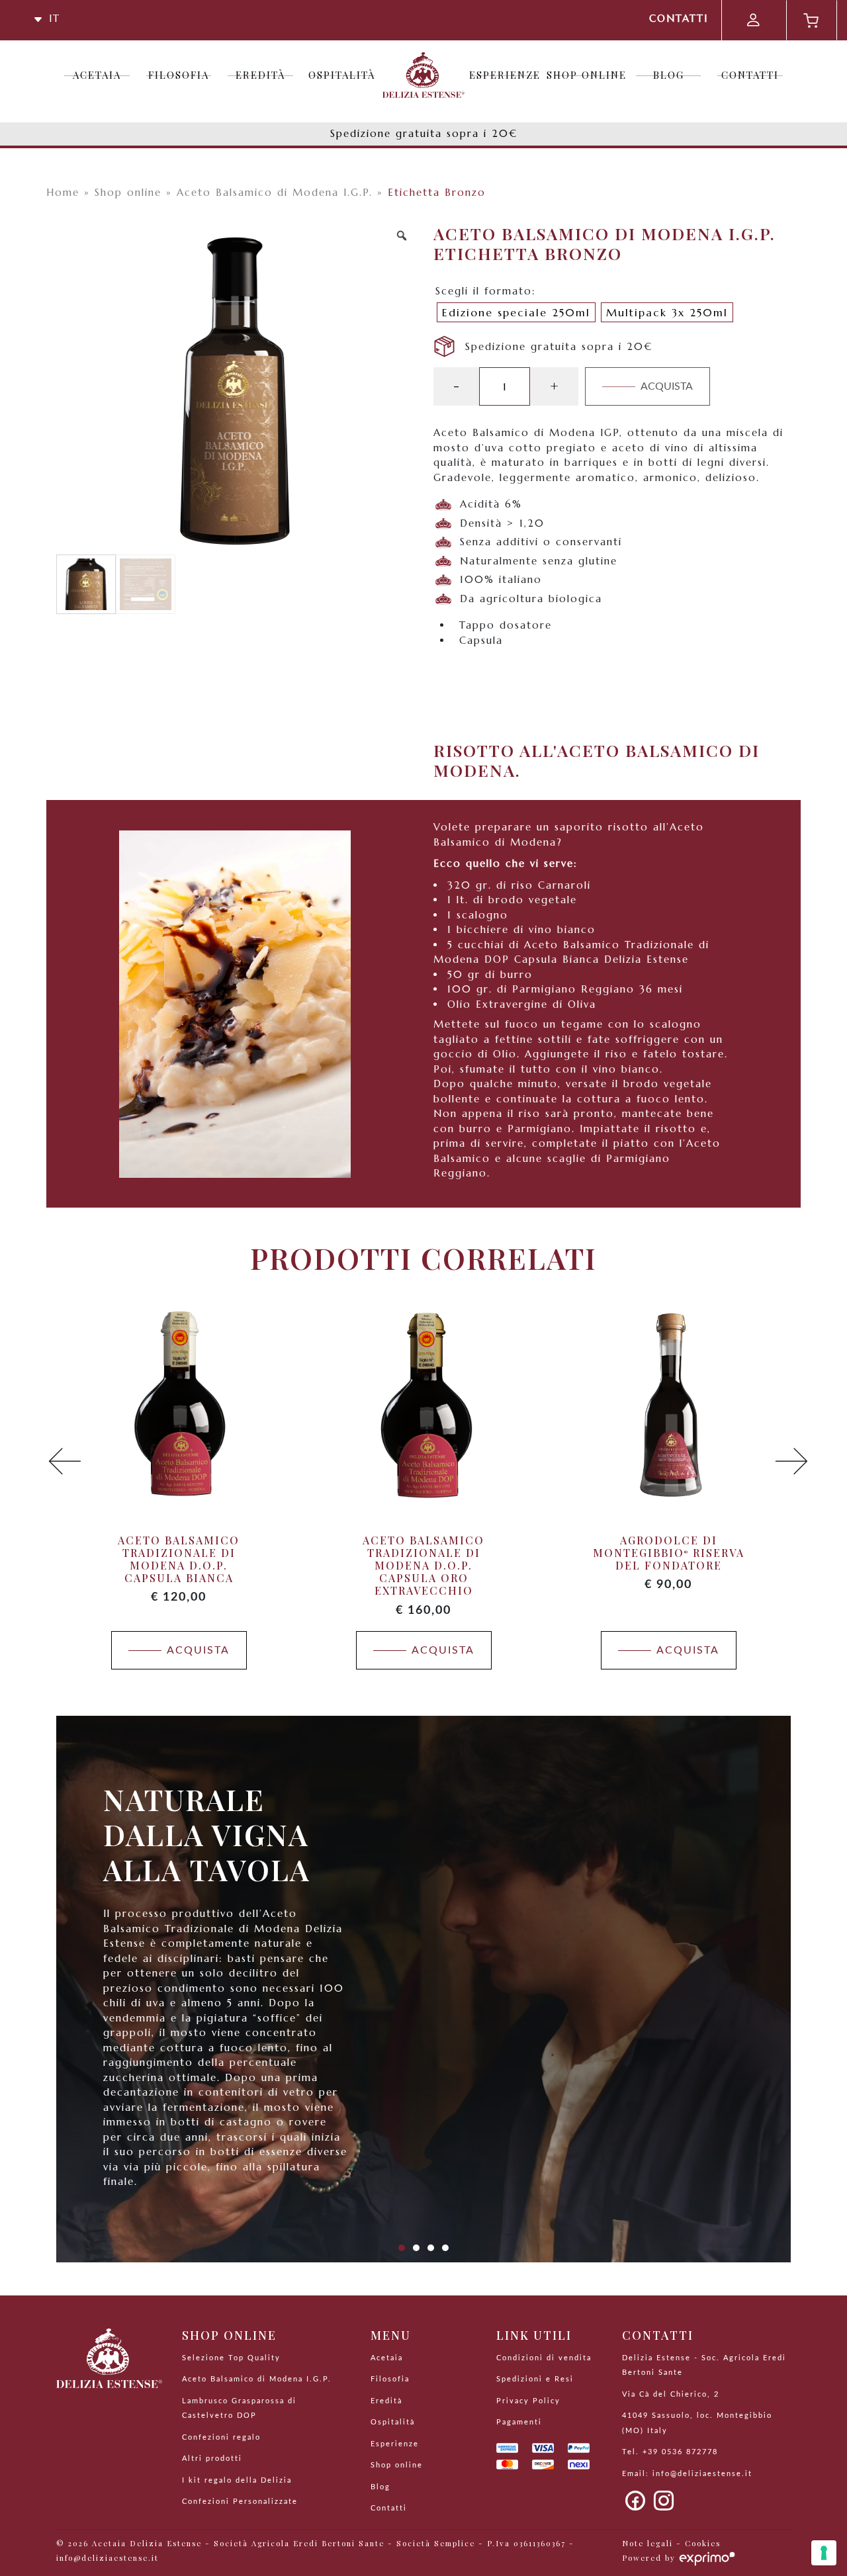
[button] (65, 1462)
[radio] (516, 312)
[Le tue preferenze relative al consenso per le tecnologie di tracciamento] (824, 2553)
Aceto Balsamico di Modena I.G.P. (275, 192)
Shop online (128, 192)
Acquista (667, 386)
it (52, 18)
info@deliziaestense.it (702, 2474)
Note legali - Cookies (671, 2543)
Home (63, 192)
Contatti (679, 18)
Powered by (650, 2558)
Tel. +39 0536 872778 (670, 2452)
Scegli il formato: (486, 291)
